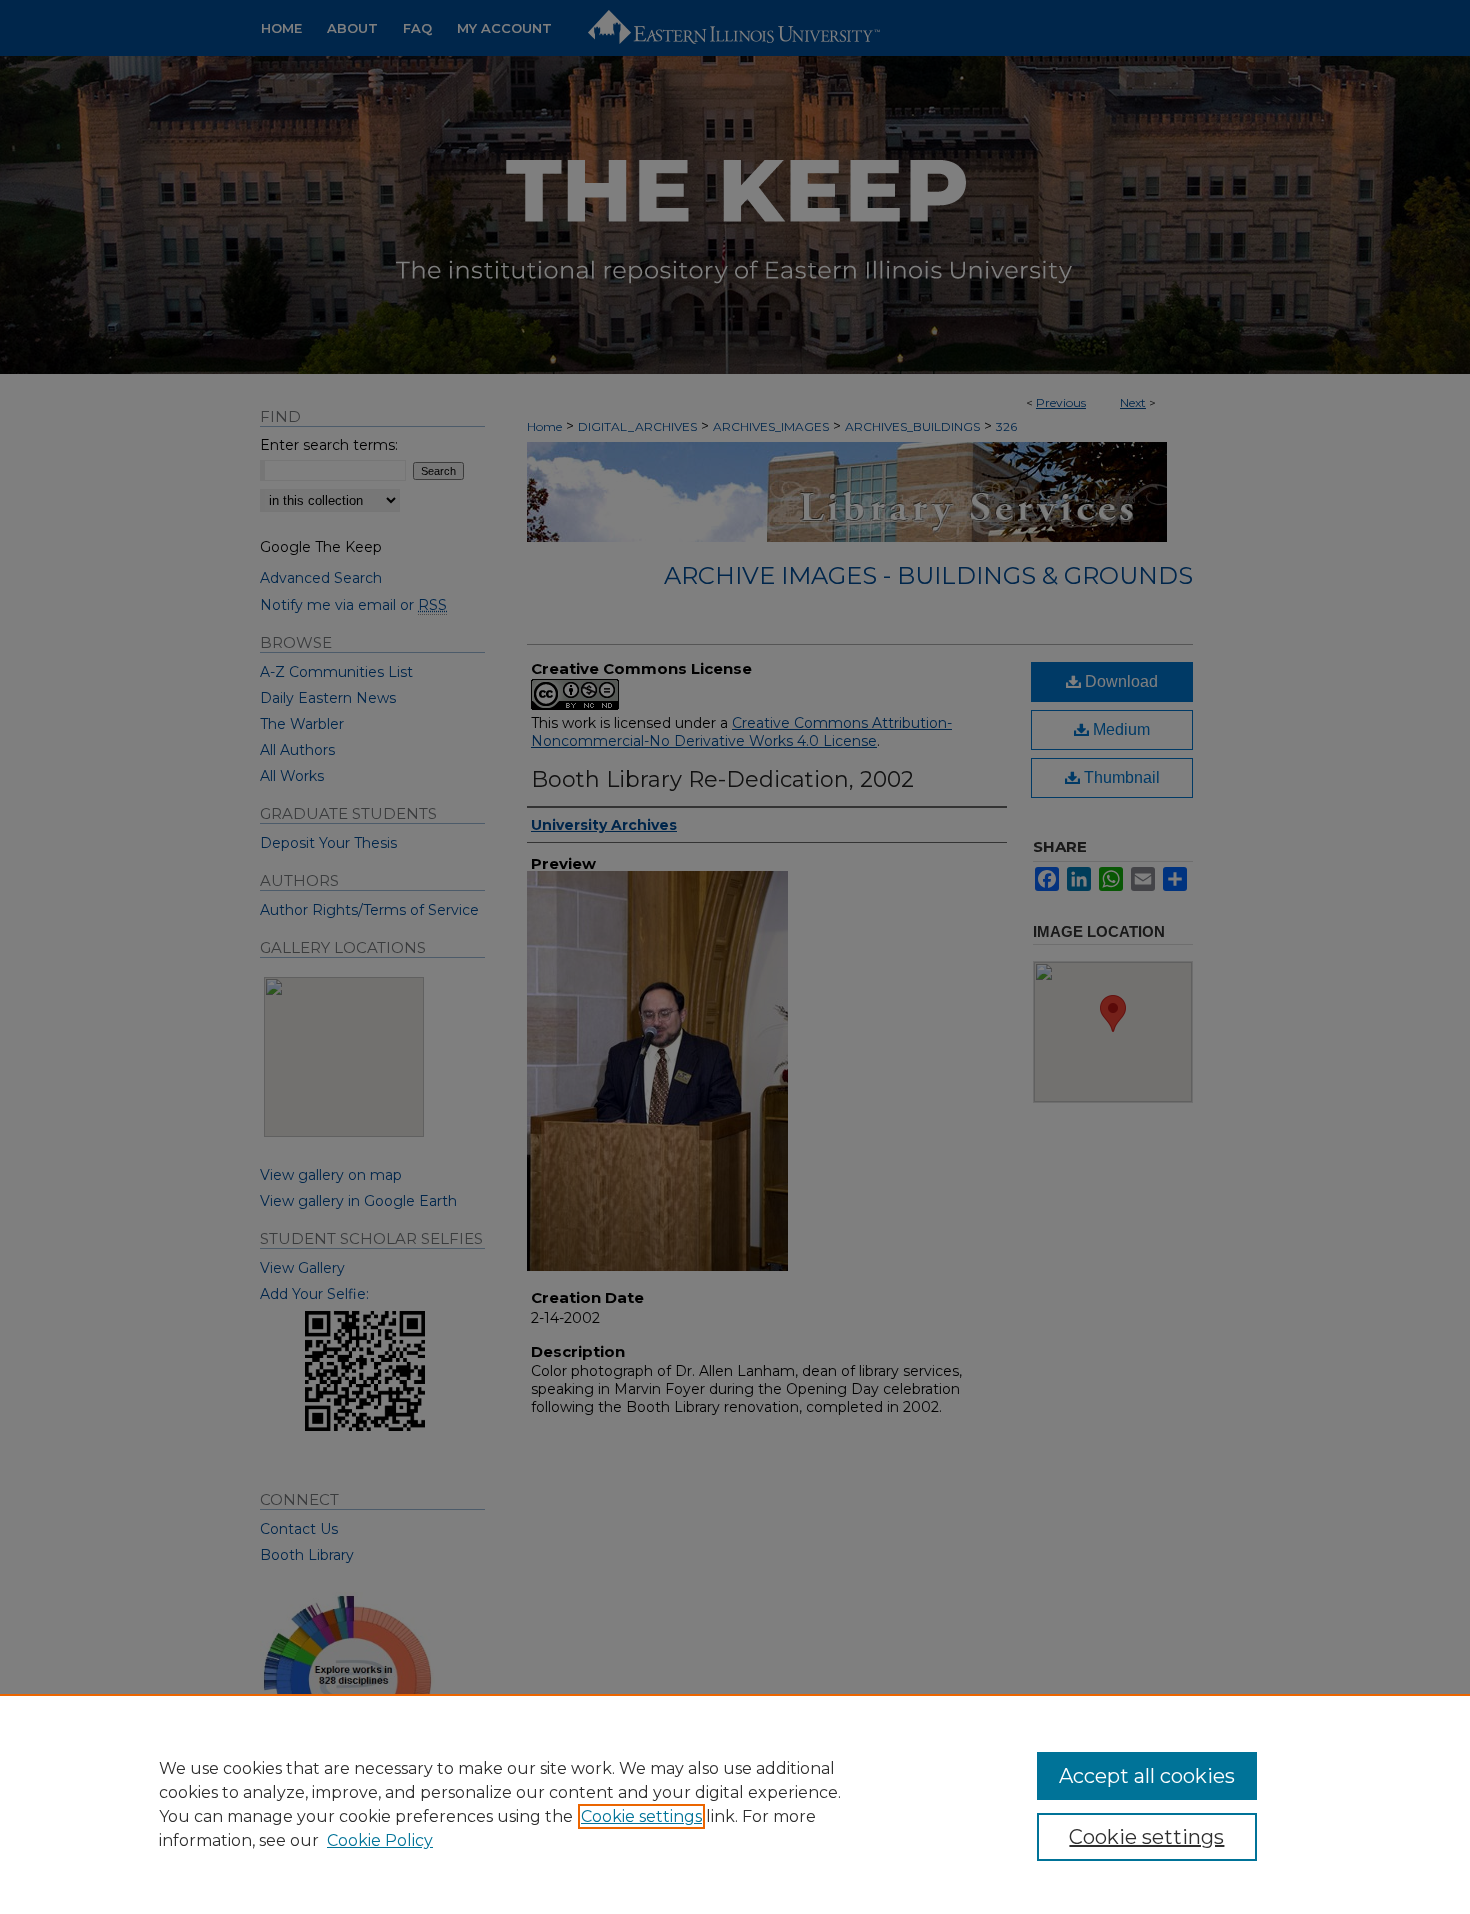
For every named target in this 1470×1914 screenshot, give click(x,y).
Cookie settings (641, 1816)
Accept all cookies (1147, 1776)
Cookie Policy (380, 1840)
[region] (735, 1804)
